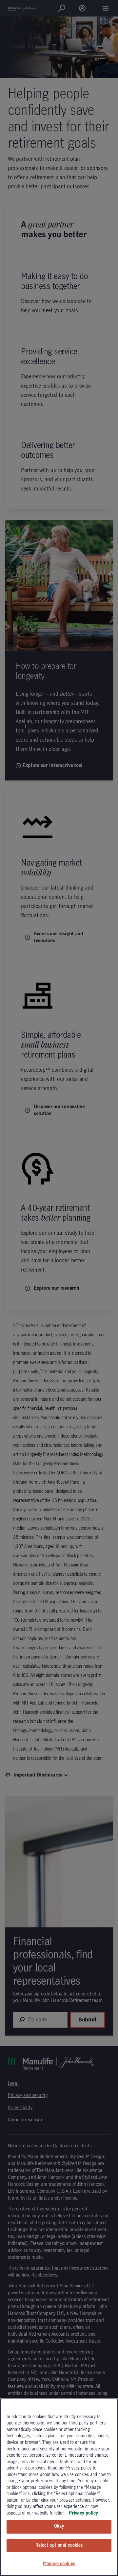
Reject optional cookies (59, 2545)
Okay (59, 2526)
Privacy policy (83, 2513)
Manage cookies (59, 2564)
